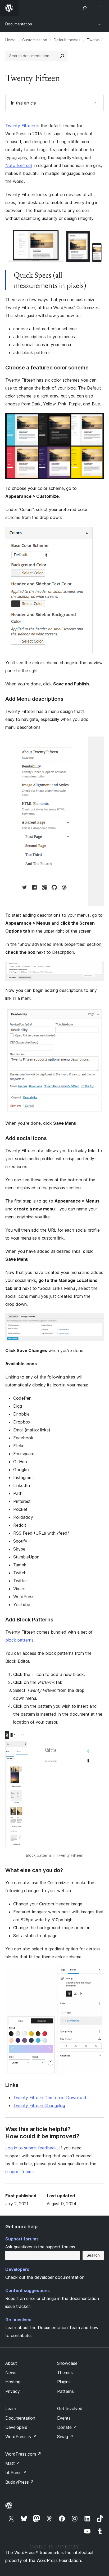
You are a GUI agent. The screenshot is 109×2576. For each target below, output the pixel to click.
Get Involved (70, 2408)
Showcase (67, 2363)
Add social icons (26, 1138)
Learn (11, 2408)
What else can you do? (34, 1870)
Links (12, 2085)
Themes (65, 2372)
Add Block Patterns (29, 1620)
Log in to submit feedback (31, 2148)
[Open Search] (85, 8)
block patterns (19, 1640)
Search (93, 2255)
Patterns (65, 2391)
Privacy (13, 2391)
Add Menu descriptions (34, 699)
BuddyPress (20, 2482)
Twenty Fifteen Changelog (39, 2105)
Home (10, 40)
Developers (17, 2269)
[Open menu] (101, 8)
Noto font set (19, 165)
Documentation (19, 24)
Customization (35, 40)
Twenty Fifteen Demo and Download (50, 2098)
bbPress (16, 2473)
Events (64, 2418)
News (11, 2372)
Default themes (67, 40)
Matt (13, 2463)
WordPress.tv (21, 2437)
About (11, 2363)
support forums (20, 2172)
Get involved (18, 2320)
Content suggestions (28, 2290)
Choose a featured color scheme (47, 368)
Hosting (13, 2382)
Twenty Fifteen (20, 126)
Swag (65, 2437)
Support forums (22, 2239)
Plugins (64, 2382)
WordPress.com (23, 2454)
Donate (67, 2427)
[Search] (62, 56)
